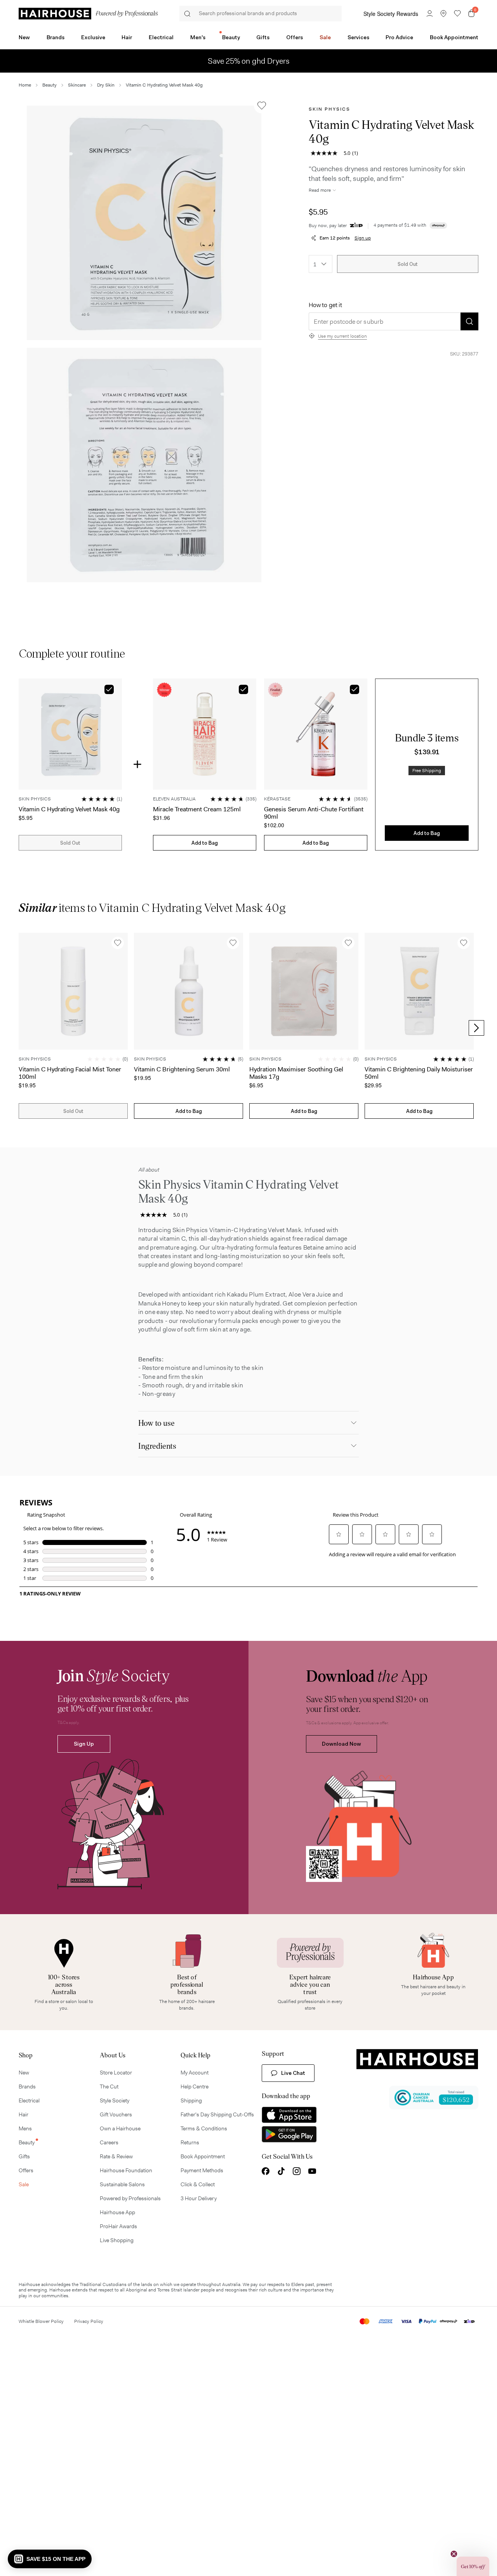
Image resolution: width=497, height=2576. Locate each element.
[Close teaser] (454, 2554)
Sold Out (408, 264)
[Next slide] (476, 1028)
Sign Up (84, 1744)
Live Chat (293, 2073)
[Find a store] (443, 14)
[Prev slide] (21, 1028)
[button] (144, 223)
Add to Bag (205, 843)
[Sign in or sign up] (429, 14)
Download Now (341, 1744)
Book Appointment (454, 37)
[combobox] (321, 264)
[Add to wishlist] (262, 106)
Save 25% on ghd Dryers (249, 61)
